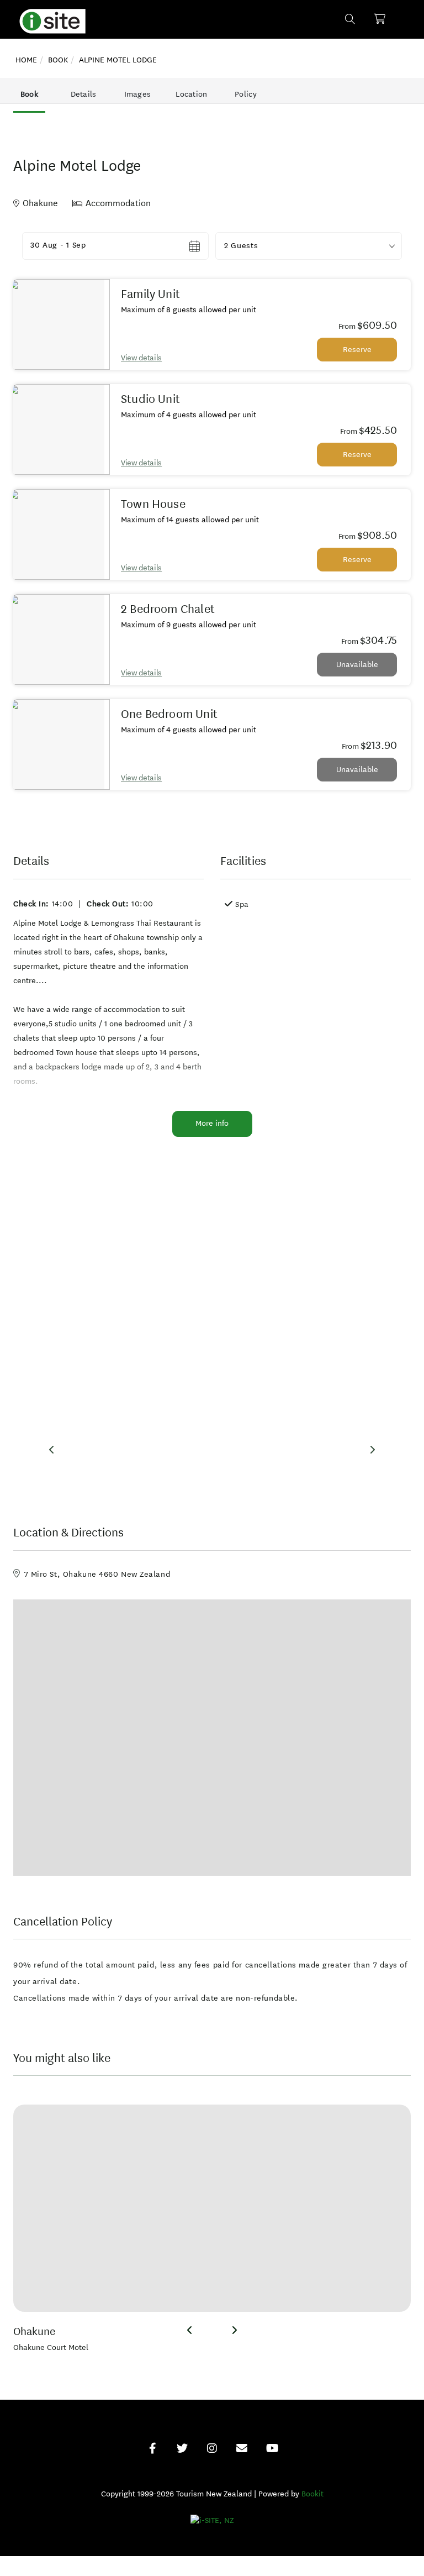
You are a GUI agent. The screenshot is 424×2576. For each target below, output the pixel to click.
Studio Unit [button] (150, 399)
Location (191, 94)
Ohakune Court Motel (51, 2347)
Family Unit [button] (150, 294)
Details (84, 94)
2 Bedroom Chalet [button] (168, 609)
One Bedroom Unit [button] (169, 714)
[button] (309, 246)
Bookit (312, 2494)
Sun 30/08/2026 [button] (61, 246)
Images (138, 94)
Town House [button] (153, 504)
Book (29, 94)
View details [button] (141, 358)
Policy (246, 94)
